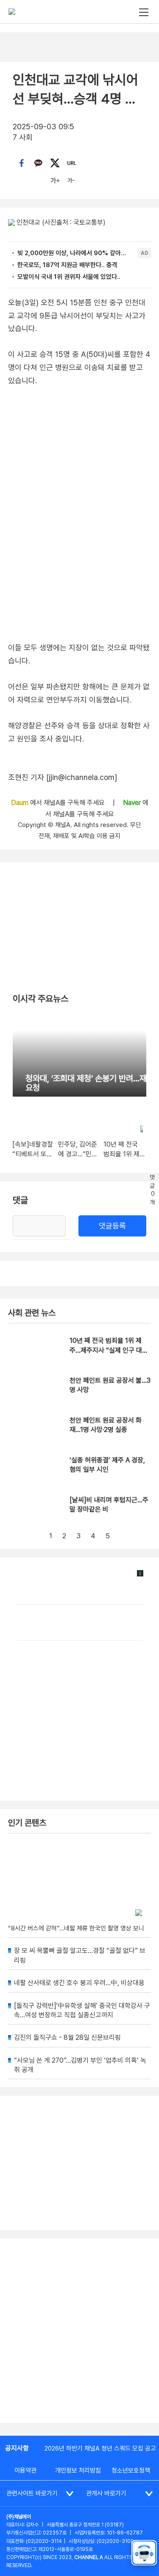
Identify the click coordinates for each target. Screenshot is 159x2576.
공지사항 (17, 2448)
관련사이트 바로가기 (32, 2493)
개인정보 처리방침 (78, 2470)
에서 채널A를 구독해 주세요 (59, 803)
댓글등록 (112, 1226)
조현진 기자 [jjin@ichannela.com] (63, 777)
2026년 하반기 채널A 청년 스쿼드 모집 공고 (100, 2448)
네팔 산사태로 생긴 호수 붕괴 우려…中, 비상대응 (79, 1983)
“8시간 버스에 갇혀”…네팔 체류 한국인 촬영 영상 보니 (76, 1928)
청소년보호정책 (131, 2470)
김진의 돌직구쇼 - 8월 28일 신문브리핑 (67, 2037)
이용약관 (25, 2470)
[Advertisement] (79, 2331)
